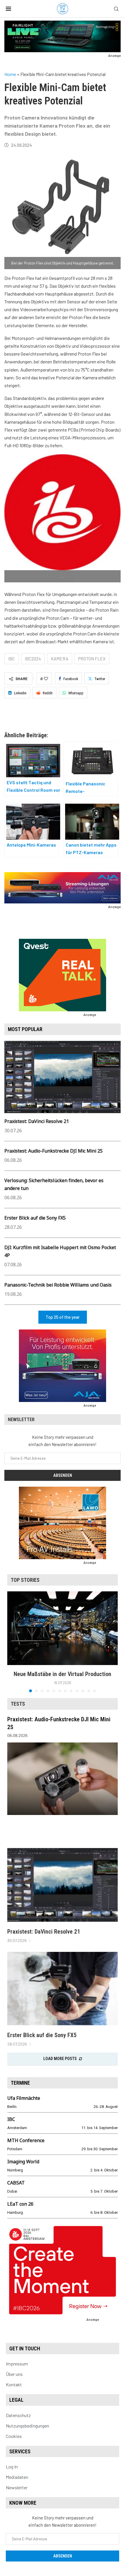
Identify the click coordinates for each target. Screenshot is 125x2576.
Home (10, 74)
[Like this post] (46, 679)
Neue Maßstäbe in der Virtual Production (63, 1674)
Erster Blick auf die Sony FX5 (35, 1218)
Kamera (60, 659)
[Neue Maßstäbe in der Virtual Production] (63, 1628)
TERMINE (20, 2083)
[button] (12, 1642)
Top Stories (25, 1580)
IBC (11, 659)
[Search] (116, 9)
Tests (18, 1704)
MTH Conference (26, 2140)
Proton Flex (92, 659)
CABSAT (16, 2183)
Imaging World (23, 2162)
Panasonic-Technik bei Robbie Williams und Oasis (58, 1285)
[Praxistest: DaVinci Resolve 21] (63, 1885)
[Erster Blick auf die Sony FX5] (63, 1989)
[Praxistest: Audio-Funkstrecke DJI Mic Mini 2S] (63, 1779)
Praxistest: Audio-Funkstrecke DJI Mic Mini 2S (53, 1151)
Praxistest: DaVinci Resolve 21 (37, 1121)
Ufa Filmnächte (24, 2098)
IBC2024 (33, 659)
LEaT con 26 (20, 2204)
